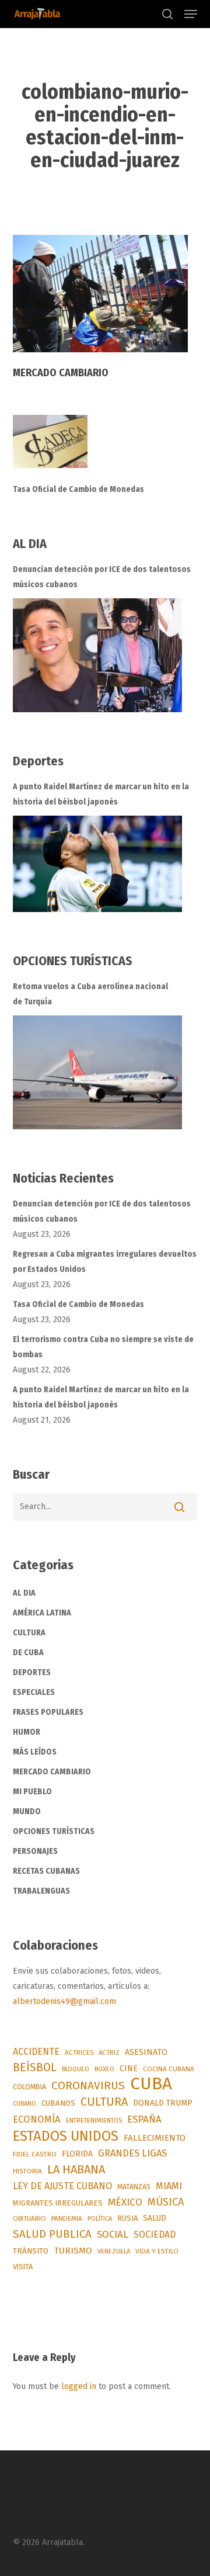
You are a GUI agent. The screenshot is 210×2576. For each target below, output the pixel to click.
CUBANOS (58, 2103)
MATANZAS (134, 2187)
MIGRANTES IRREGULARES (58, 2203)
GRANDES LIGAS (132, 2153)
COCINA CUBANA (169, 2069)
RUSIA (127, 2218)
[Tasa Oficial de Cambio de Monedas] (105, 448)
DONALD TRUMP (163, 2103)
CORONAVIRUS (88, 2086)
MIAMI (169, 2186)
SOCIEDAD (155, 2235)
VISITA (23, 2267)
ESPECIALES (34, 1692)
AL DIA (24, 1593)
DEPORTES (32, 1672)
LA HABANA (76, 2169)
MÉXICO (125, 2202)
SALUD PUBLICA (52, 2234)
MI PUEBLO (32, 1792)
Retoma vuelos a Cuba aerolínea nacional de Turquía (90, 994)
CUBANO (24, 2104)
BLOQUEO (76, 2069)
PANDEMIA (67, 2218)
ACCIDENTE (36, 2052)
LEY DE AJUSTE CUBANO (62, 2186)
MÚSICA (166, 2202)
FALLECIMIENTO (155, 2138)
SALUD (155, 2218)
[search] (167, 14)
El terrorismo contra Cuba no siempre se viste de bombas (103, 1347)
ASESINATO (146, 2052)
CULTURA (29, 1633)
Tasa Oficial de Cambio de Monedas (78, 489)
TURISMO (73, 2251)
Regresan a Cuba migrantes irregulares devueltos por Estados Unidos (105, 1262)
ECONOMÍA (37, 2119)
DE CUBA (28, 1653)
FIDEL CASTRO (35, 2154)
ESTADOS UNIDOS (66, 2136)
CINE (129, 2069)
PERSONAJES (35, 1851)
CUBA (151, 2084)
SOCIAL (113, 2234)
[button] (191, 14)
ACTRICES (79, 2053)
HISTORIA (27, 2171)
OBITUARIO (29, 2218)
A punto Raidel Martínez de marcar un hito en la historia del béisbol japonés (101, 794)
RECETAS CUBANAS (46, 1871)
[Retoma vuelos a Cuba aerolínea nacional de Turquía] (97, 1072)
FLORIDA (77, 2154)
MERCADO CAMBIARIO (52, 1772)
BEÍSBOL (35, 2067)
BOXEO (104, 2069)
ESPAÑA (144, 2119)
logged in (79, 2386)
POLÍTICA (100, 2219)
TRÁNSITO (31, 2251)
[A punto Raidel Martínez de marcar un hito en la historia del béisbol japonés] (97, 864)
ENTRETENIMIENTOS (94, 2121)
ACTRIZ (109, 2053)
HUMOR (27, 1732)
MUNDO (27, 1811)
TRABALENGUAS (41, 1891)
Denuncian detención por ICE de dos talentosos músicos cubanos (102, 577)
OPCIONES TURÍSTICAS (54, 1831)
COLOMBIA (29, 2087)
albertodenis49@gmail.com (64, 2001)
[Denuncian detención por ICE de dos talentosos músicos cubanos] (97, 655)
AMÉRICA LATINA (42, 1613)
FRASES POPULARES (48, 1712)
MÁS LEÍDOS (35, 1752)
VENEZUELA (114, 2251)
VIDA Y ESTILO (157, 2251)
